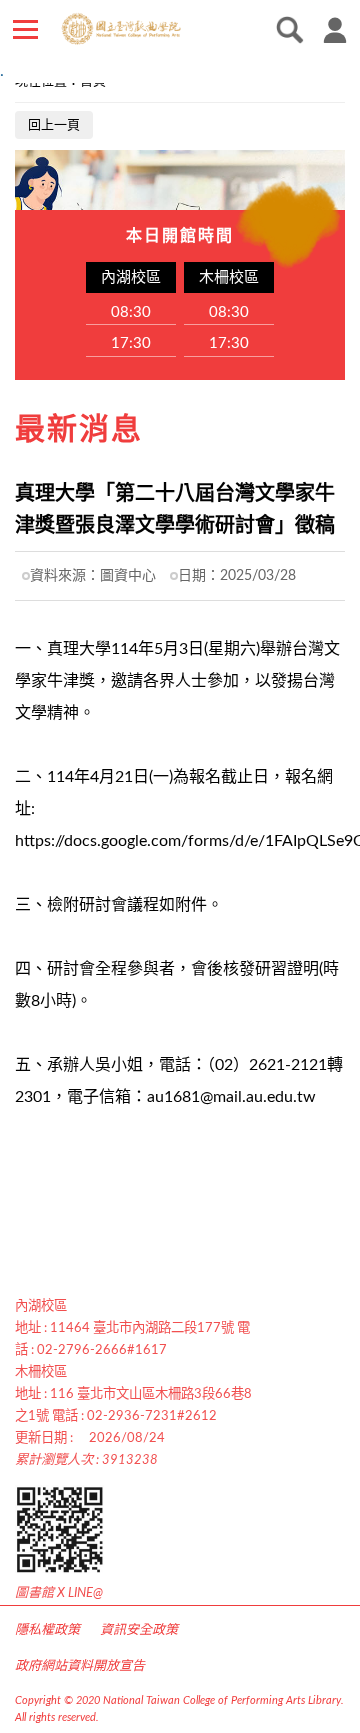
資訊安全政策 (139, 1630)
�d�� (285, 30)
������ (25, 30)
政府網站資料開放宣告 (80, 1666)
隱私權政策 (47, 1630)
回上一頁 (54, 125)
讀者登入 (335, 30)
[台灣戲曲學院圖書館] (164, 29)
